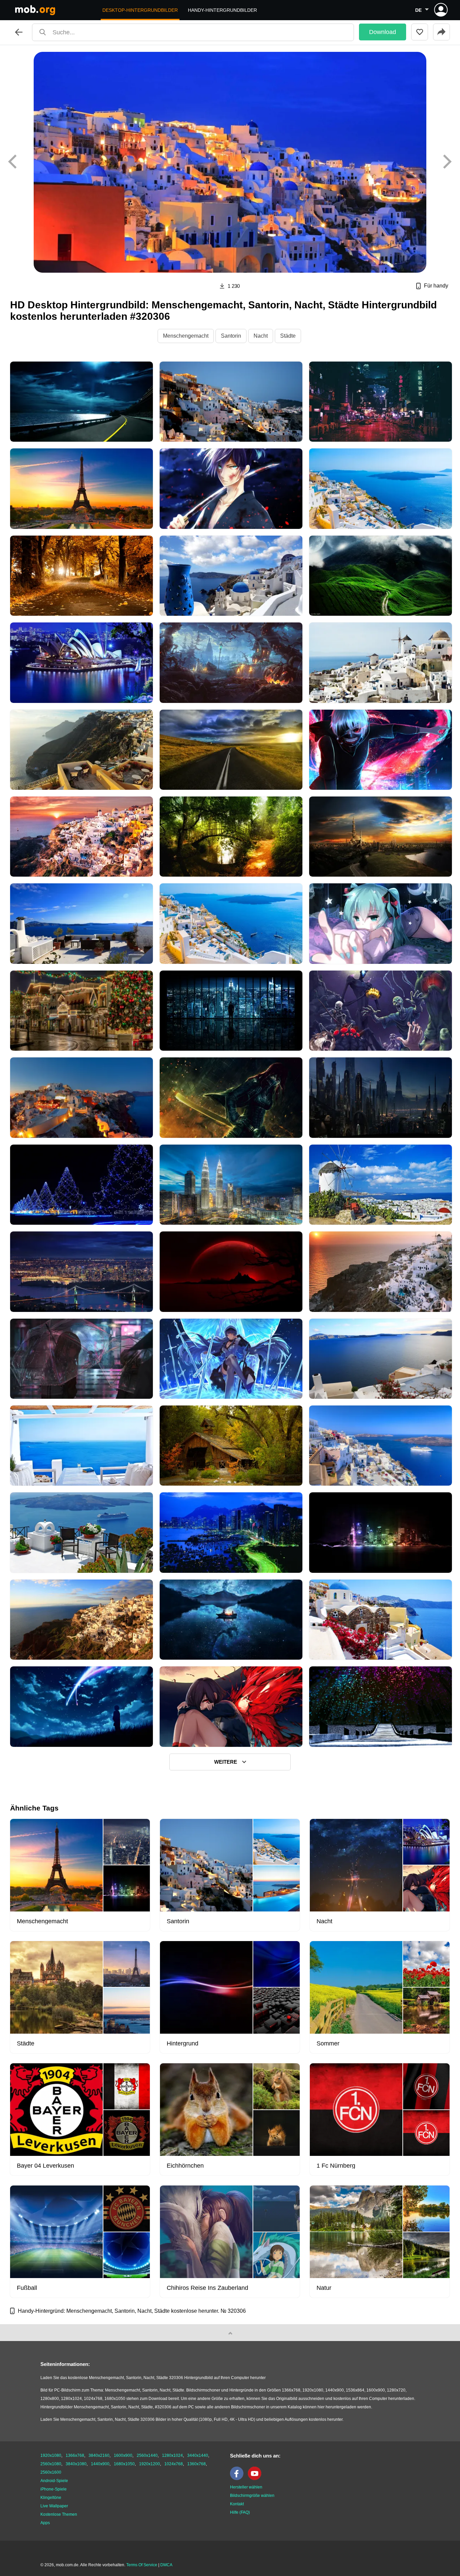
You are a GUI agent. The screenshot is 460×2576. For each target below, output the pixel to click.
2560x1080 (51, 2464)
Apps (45, 2523)
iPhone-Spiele (54, 2489)
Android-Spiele (54, 2481)
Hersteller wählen (246, 2487)
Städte (288, 336)
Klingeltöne (51, 2498)
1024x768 (174, 2464)
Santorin (231, 336)
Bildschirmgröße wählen (252, 2496)
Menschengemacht (186, 336)
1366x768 (75, 2455)
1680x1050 (124, 2464)
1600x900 (123, 2455)
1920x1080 (51, 2455)
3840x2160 (99, 2455)
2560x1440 (147, 2455)
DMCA (166, 2565)
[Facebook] (238, 2479)
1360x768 (196, 2464)
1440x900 (100, 2464)
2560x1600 (51, 2472)
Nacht (261, 336)
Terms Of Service (142, 2565)
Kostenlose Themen (59, 2514)
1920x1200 (150, 2464)
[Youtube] (256, 2479)
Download (383, 32)
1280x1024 (172, 2455)
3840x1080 (76, 2464)
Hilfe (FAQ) (240, 2512)
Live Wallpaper (54, 2506)
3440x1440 (198, 2455)
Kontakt (237, 2504)
